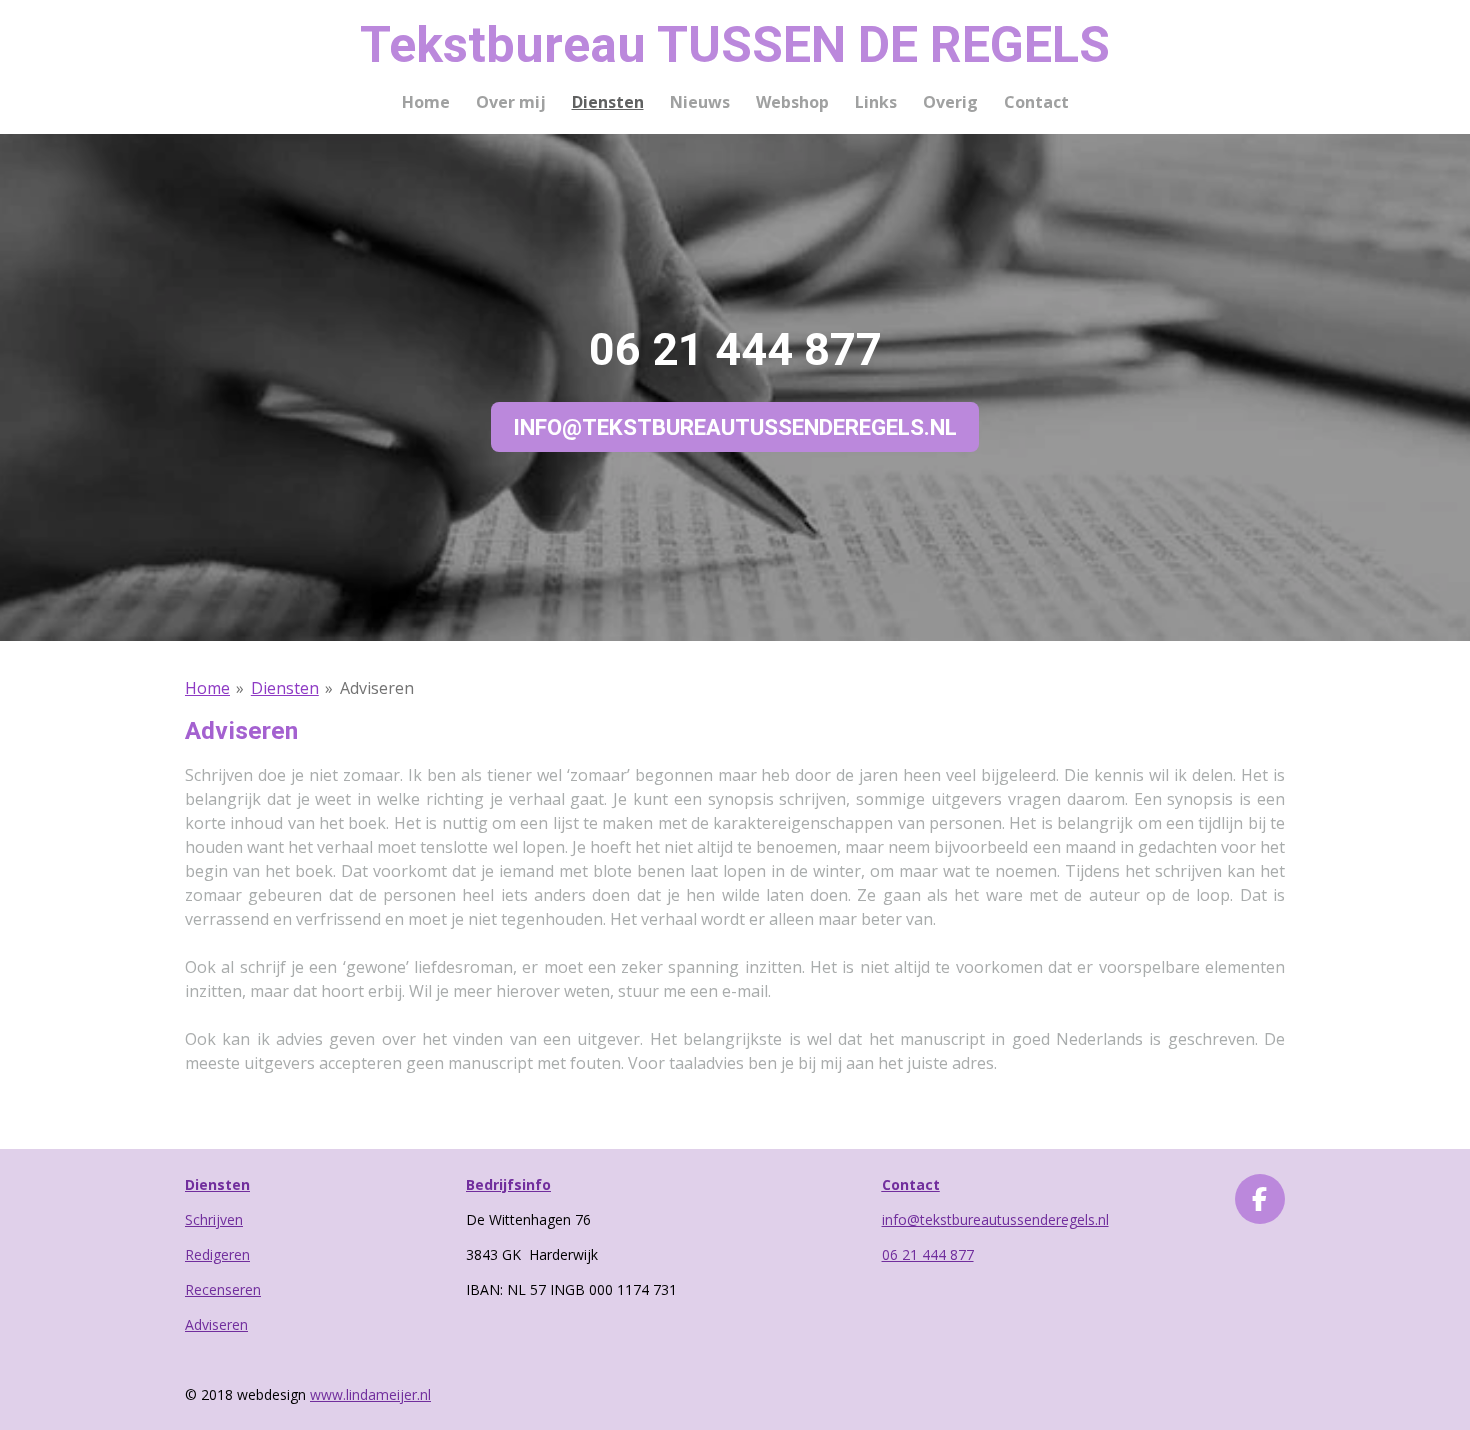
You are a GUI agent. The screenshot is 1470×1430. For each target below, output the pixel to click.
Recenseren (223, 1289)
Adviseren (377, 688)
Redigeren (217, 1254)
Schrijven (214, 1219)
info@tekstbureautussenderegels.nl (995, 1219)
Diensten (285, 688)
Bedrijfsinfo (508, 1184)
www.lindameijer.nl (370, 1394)
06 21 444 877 (928, 1254)
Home (207, 688)
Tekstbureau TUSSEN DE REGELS (735, 45)
